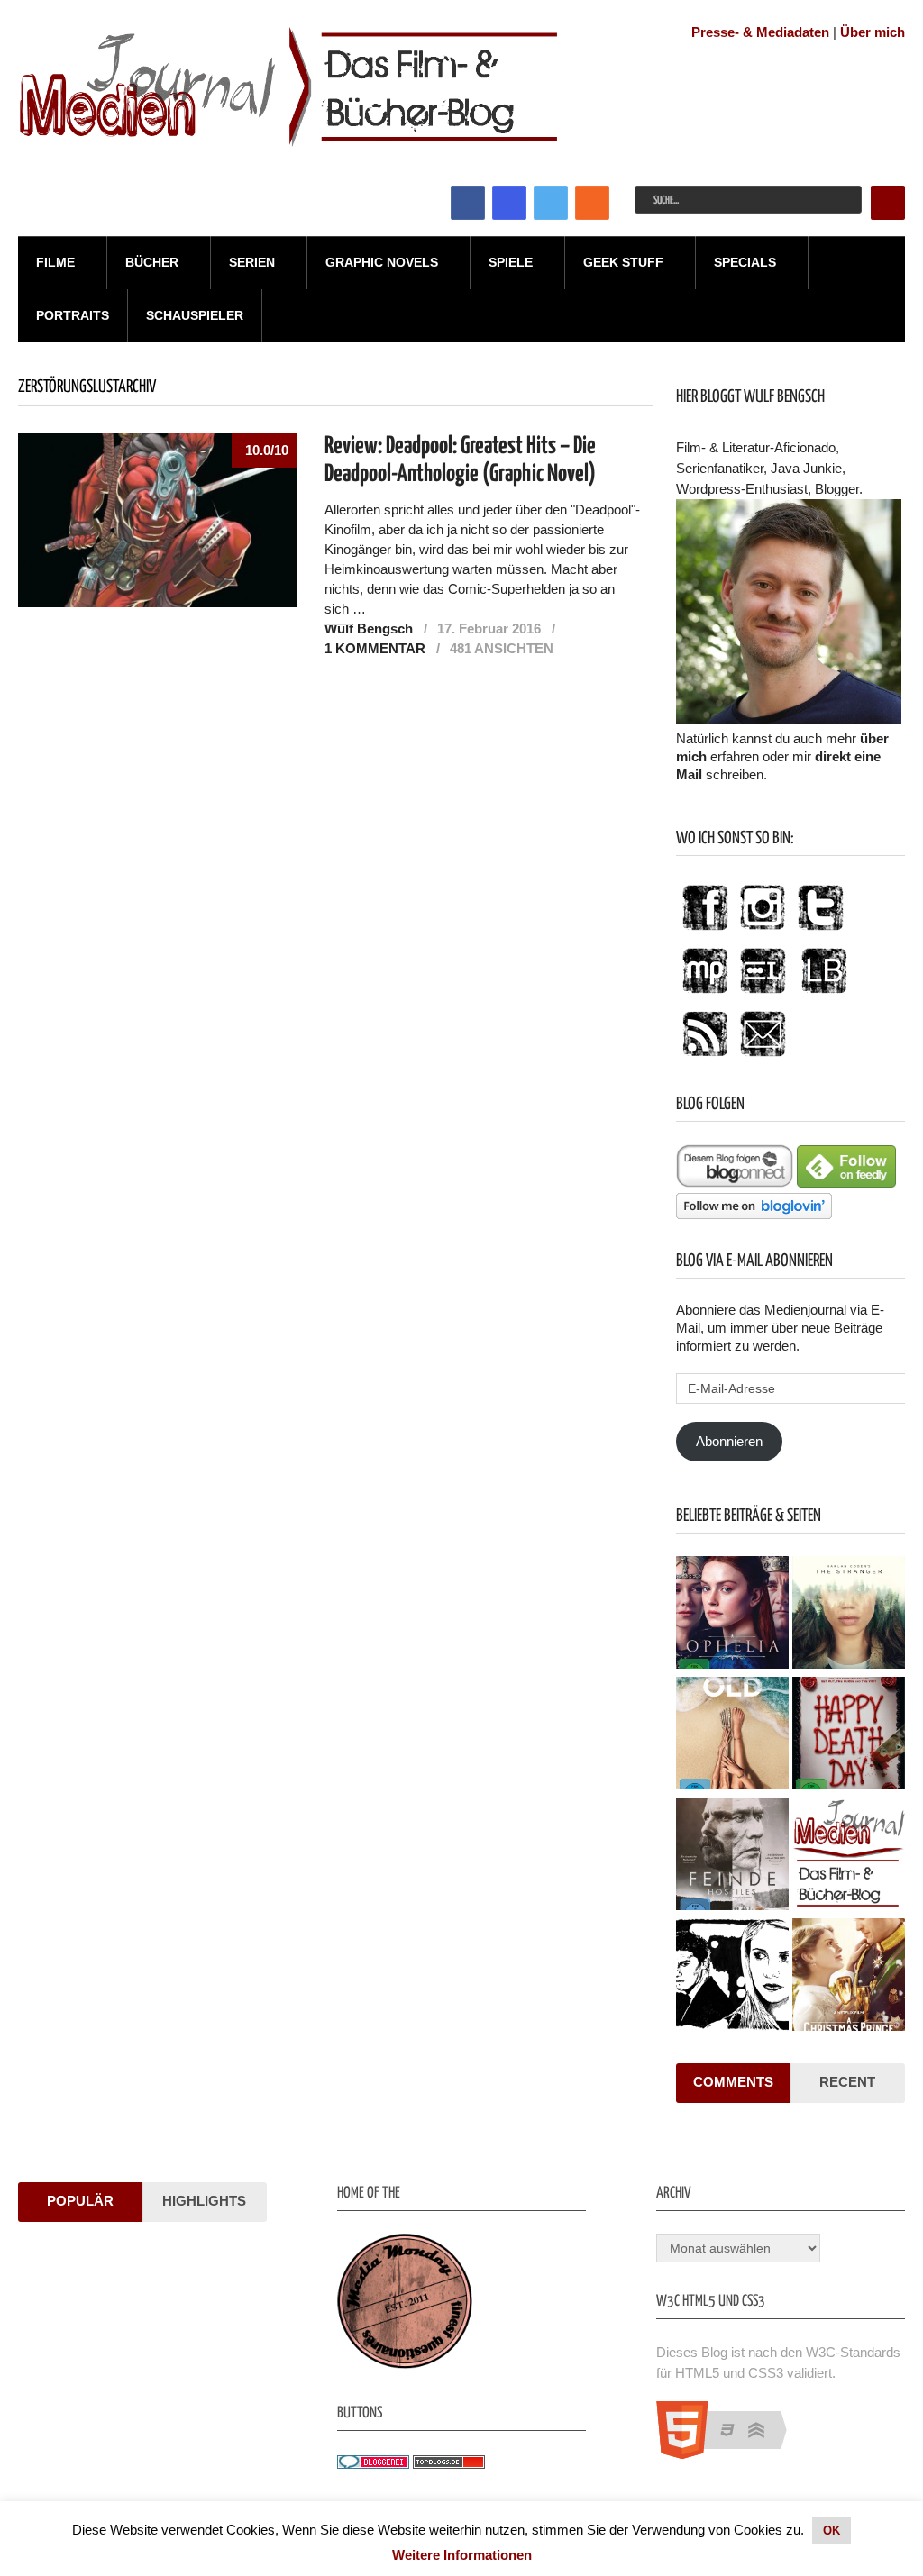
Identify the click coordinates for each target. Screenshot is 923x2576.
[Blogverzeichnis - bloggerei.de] (373, 2464)
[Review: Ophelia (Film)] (732, 1615)
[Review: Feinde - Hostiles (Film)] (732, 1856)
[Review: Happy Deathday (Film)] (849, 1735)
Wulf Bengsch (369, 628)
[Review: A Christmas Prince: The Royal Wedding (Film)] (849, 1977)
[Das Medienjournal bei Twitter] (820, 931)
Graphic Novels (382, 262)
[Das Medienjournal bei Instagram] (763, 931)
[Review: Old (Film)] (732, 1735)
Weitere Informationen (462, 2555)
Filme (55, 262)
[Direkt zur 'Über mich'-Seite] (789, 719)
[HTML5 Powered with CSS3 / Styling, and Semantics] (731, 2454)
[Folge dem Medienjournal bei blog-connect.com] (735, 1183)
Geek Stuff (623, 262)
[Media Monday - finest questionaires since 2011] (405, 2364)
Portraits (73, 315)
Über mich (873, 32)
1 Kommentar (375, 648)
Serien (252, 262)
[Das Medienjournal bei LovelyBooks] (824, 994)
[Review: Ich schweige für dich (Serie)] (849, 1615)
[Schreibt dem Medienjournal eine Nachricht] (763, 1057)
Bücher (152, 262)
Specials (745, 262)
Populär (80, 2201)
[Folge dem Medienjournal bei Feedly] (846, 1183)
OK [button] (832, 2530)
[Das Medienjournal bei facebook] (705, 931)
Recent (847, 2082)
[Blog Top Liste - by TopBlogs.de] (449, 2464)
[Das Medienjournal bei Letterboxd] (763, 994)
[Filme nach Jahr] (849, 1856)
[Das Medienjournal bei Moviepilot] (705, 994)
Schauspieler (195, 315)
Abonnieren (729, 1441)
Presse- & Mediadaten (760, 32)
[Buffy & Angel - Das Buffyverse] (732, 1977)
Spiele (511, 262)
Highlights (204, 2201)
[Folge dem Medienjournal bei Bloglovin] (754, 1214)
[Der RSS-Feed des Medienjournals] (705, 1057)
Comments (733, 2082)
